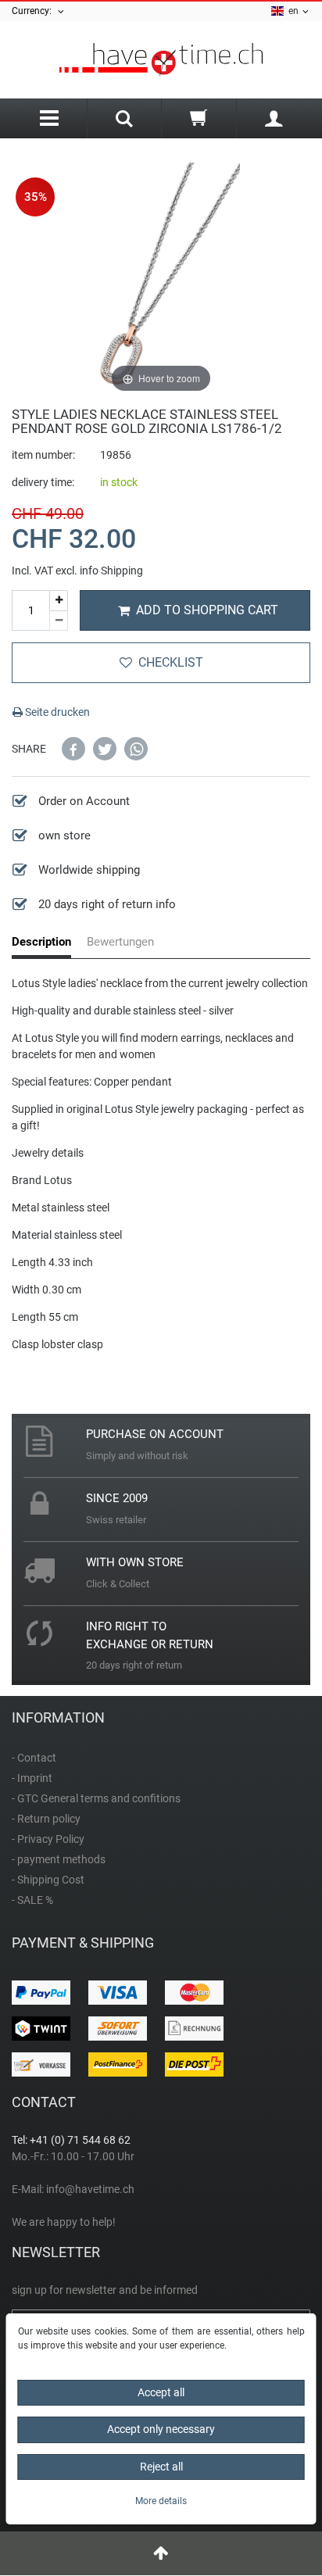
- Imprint (32, 1778)
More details (161, 2501)
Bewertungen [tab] (120, 942)
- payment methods (59, 1859)
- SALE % (32, 1900)
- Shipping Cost (48, 1880)
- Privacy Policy (48, 1839)
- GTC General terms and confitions (96, 1798)
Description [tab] (41, 942)
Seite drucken (56, 712)
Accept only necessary (161, 2429)
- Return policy (46, 1819)
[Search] (125, 120)
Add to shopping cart (207, 610)
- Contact (34, 1758)
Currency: (34, 11)
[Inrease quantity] (59, 601)
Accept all (161, 2392)
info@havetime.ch (90, 2189)
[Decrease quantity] (59, 621)
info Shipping (111, 571)
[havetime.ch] (161, 60)
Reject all (161, 2467)
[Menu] (49, 118)
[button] (73, 749)
